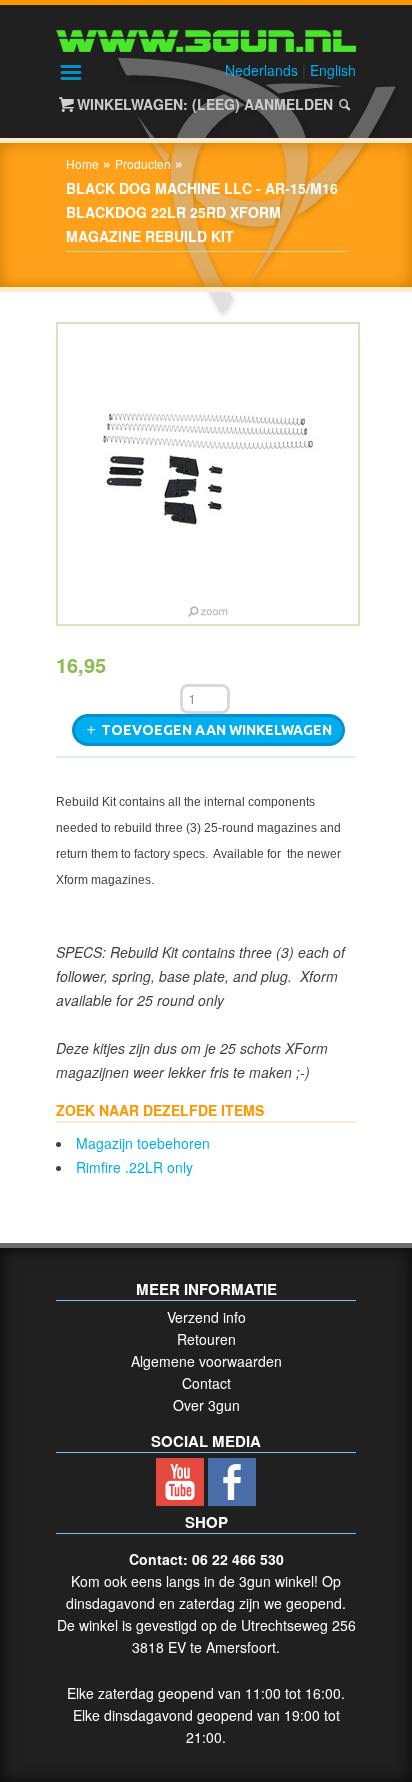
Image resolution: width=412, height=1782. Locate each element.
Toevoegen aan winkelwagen (216, 730)
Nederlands (261, 70)
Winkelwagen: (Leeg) (158, 104)
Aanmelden (288, 104)
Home (82, 163)
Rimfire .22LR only (134, 1167)
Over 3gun (206, 1405)
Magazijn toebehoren (143, 1143)
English (333, 70)
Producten (143, 163)
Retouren (206, 1339)
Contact (206, 1383)
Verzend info (206, 1317)
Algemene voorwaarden (206, 1361)
